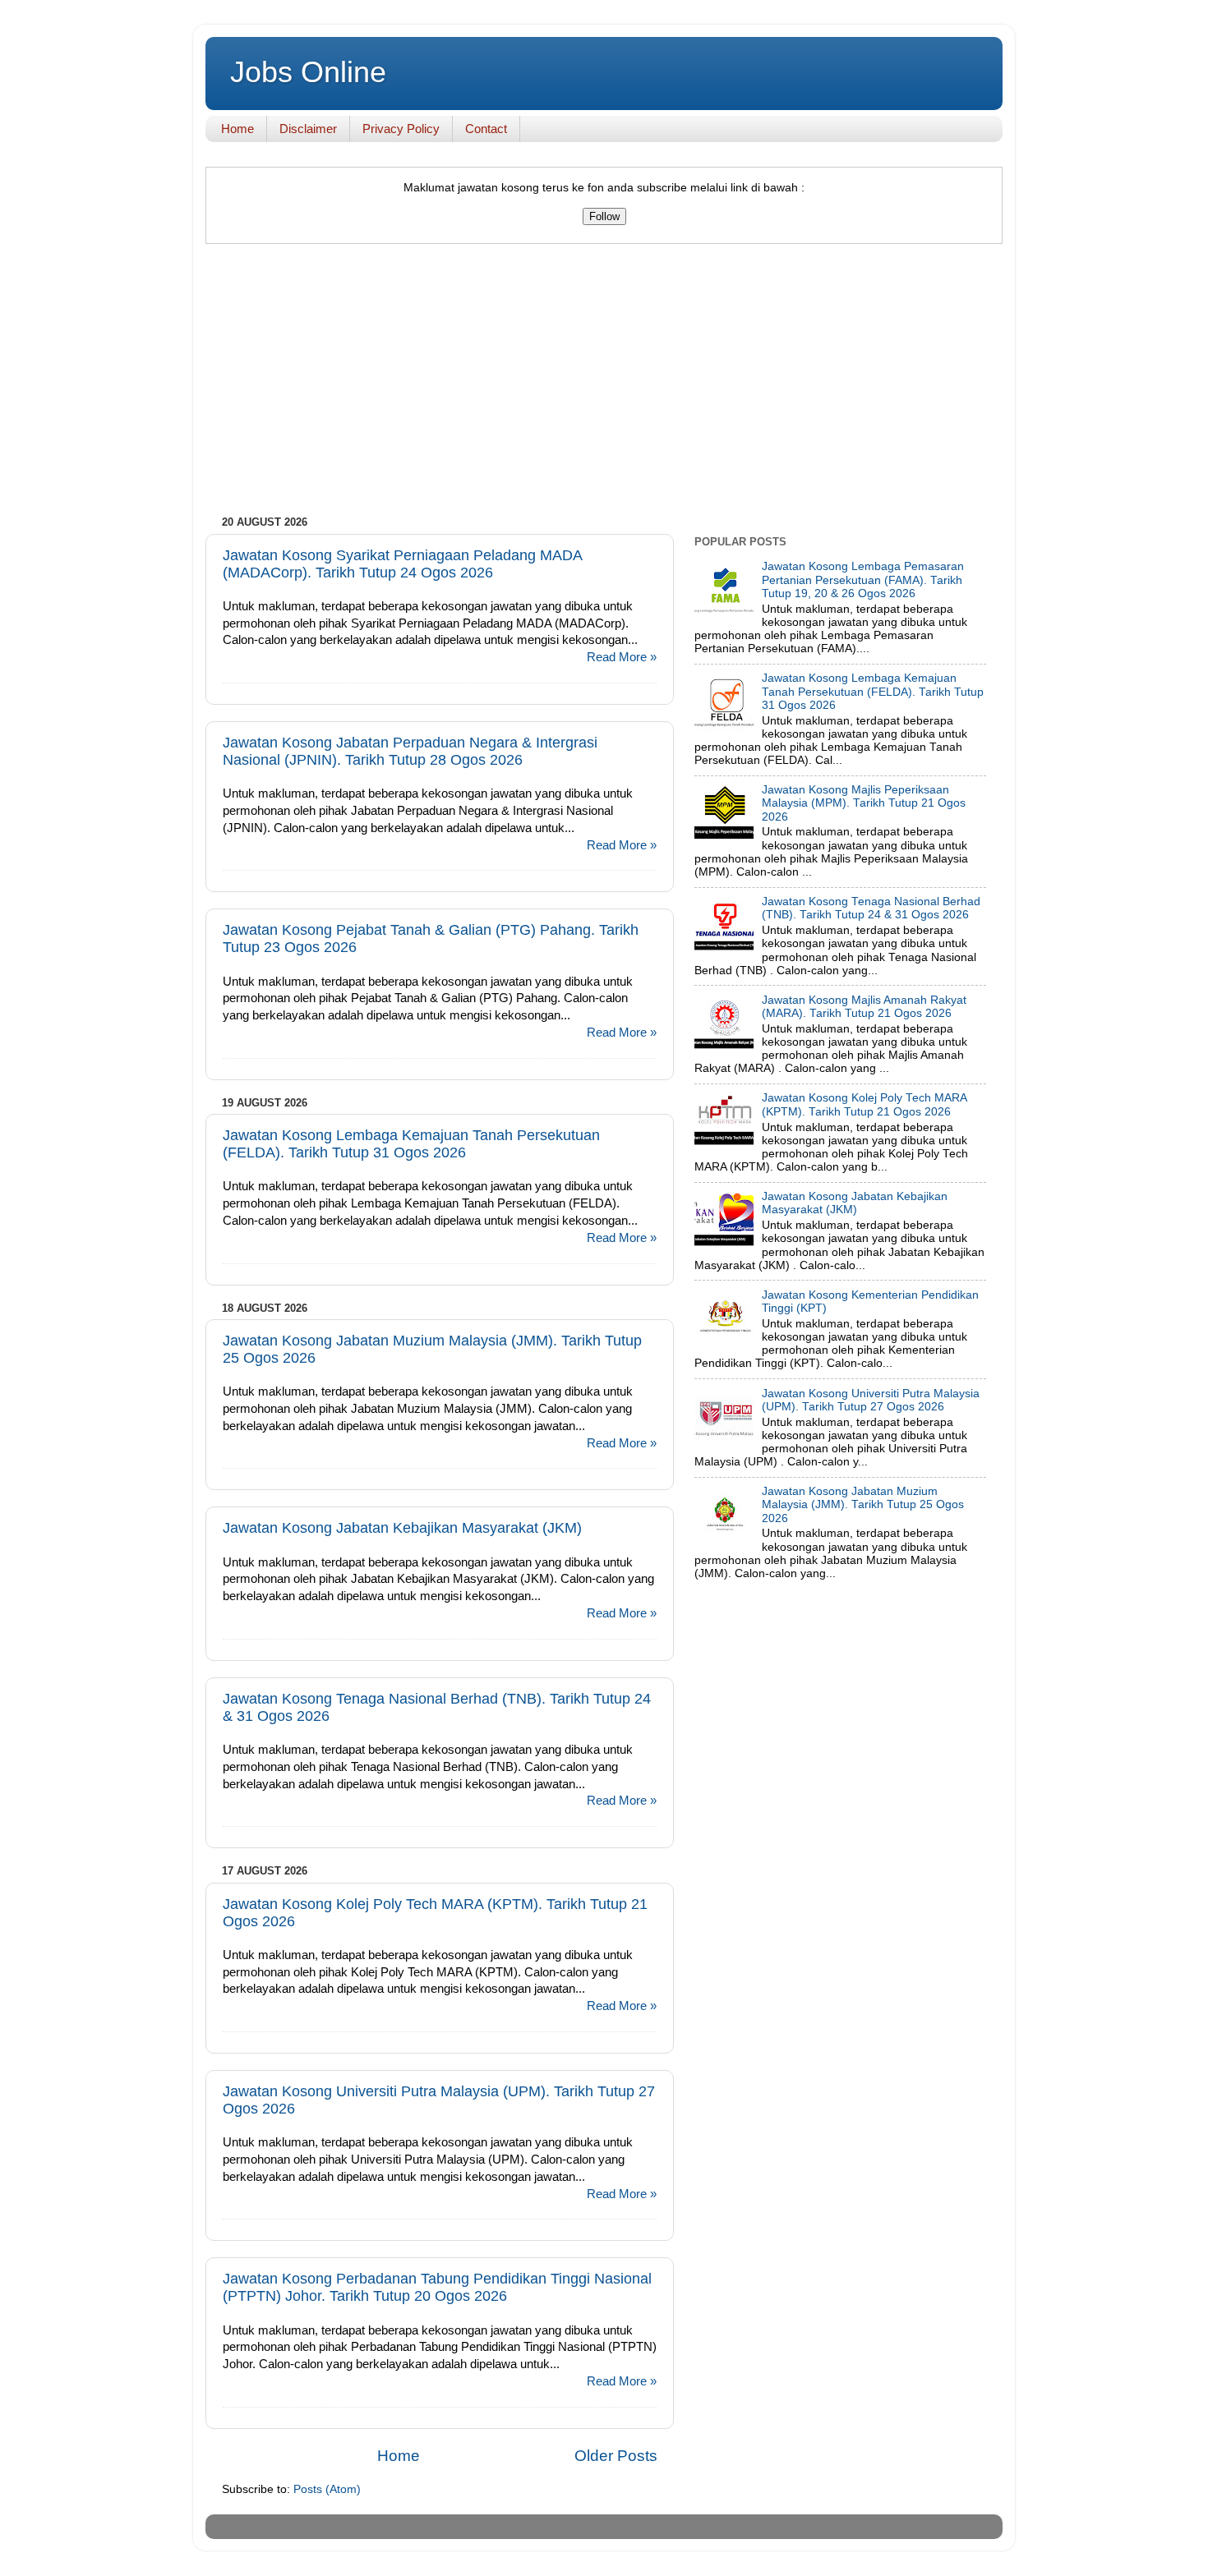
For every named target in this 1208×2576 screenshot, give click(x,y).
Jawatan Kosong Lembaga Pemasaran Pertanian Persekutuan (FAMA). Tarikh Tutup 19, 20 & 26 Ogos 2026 (863, 580)
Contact (486, 129)
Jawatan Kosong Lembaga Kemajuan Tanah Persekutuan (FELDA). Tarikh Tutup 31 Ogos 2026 (411, 1144)
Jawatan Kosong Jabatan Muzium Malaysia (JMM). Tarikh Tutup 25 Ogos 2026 (863, 1504)
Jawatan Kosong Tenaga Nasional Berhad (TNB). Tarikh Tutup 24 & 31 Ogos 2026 (871, 908)
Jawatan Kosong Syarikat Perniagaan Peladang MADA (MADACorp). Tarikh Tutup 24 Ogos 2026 (402, 564)
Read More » (622, 657)
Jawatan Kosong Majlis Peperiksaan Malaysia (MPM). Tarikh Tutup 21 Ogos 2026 (864, 803)
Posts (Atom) (327, 2489)
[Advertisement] (604, 384)
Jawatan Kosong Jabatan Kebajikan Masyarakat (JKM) (402, 1528)
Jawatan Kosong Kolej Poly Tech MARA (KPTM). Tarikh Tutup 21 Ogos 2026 (864, 1104)
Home (237, 129)
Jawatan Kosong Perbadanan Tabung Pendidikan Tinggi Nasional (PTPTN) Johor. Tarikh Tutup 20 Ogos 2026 (437, 2287)
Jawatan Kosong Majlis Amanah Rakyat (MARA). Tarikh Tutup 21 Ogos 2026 (864, 1007)
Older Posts (616, 2456)
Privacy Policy (401, 129)
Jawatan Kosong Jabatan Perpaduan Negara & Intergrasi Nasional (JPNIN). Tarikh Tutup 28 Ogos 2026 (410, 751)
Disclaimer (308, 129)
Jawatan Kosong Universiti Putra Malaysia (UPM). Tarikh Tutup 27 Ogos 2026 (871, 1400)
